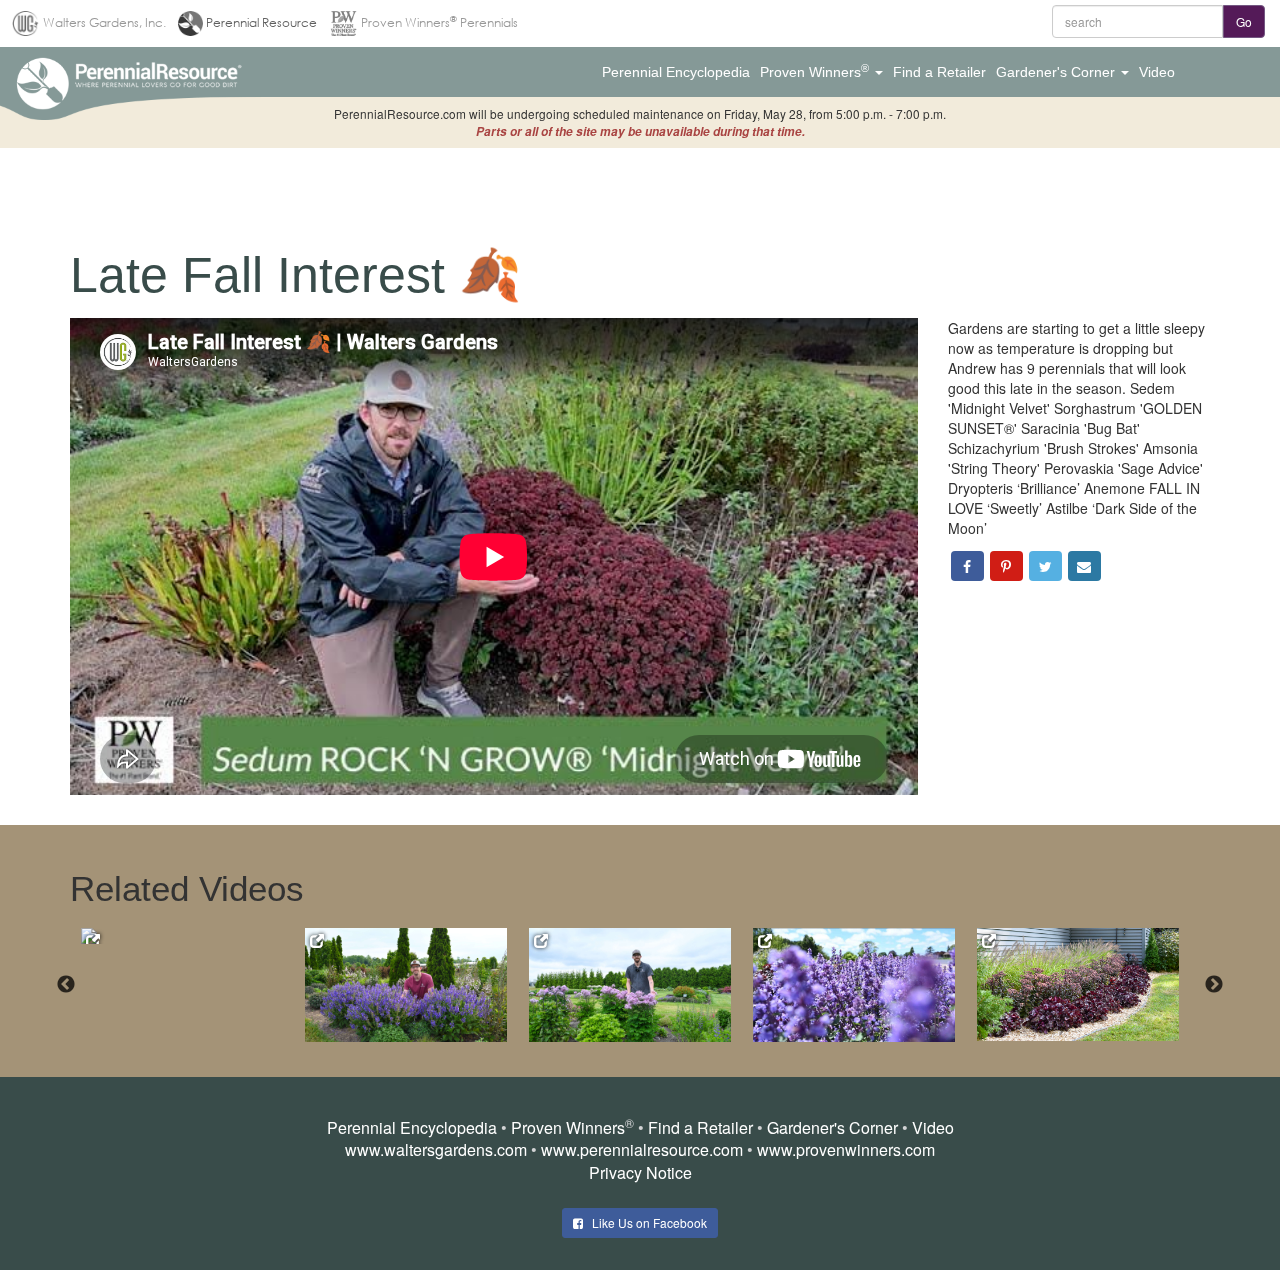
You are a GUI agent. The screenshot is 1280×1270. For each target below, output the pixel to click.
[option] (193, 936)
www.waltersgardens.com (436, 1149)
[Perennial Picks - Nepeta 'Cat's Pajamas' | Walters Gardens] (182, 936)
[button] (676, 72)
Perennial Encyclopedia (412, 1127)
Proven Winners (568, 1127)
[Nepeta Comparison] (854, 984)
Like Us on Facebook (645, 1222)
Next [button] (1214, 985)
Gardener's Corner (832, 1127)
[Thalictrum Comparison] (630, 984)
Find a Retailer (700, 1127)
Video (933, 1127)
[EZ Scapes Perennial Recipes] (1078, 984)
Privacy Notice (640, 1172)
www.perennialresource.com (642, 1149)
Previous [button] (66, 985)
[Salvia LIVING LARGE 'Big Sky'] (406, 984)
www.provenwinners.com (846, 1149)
